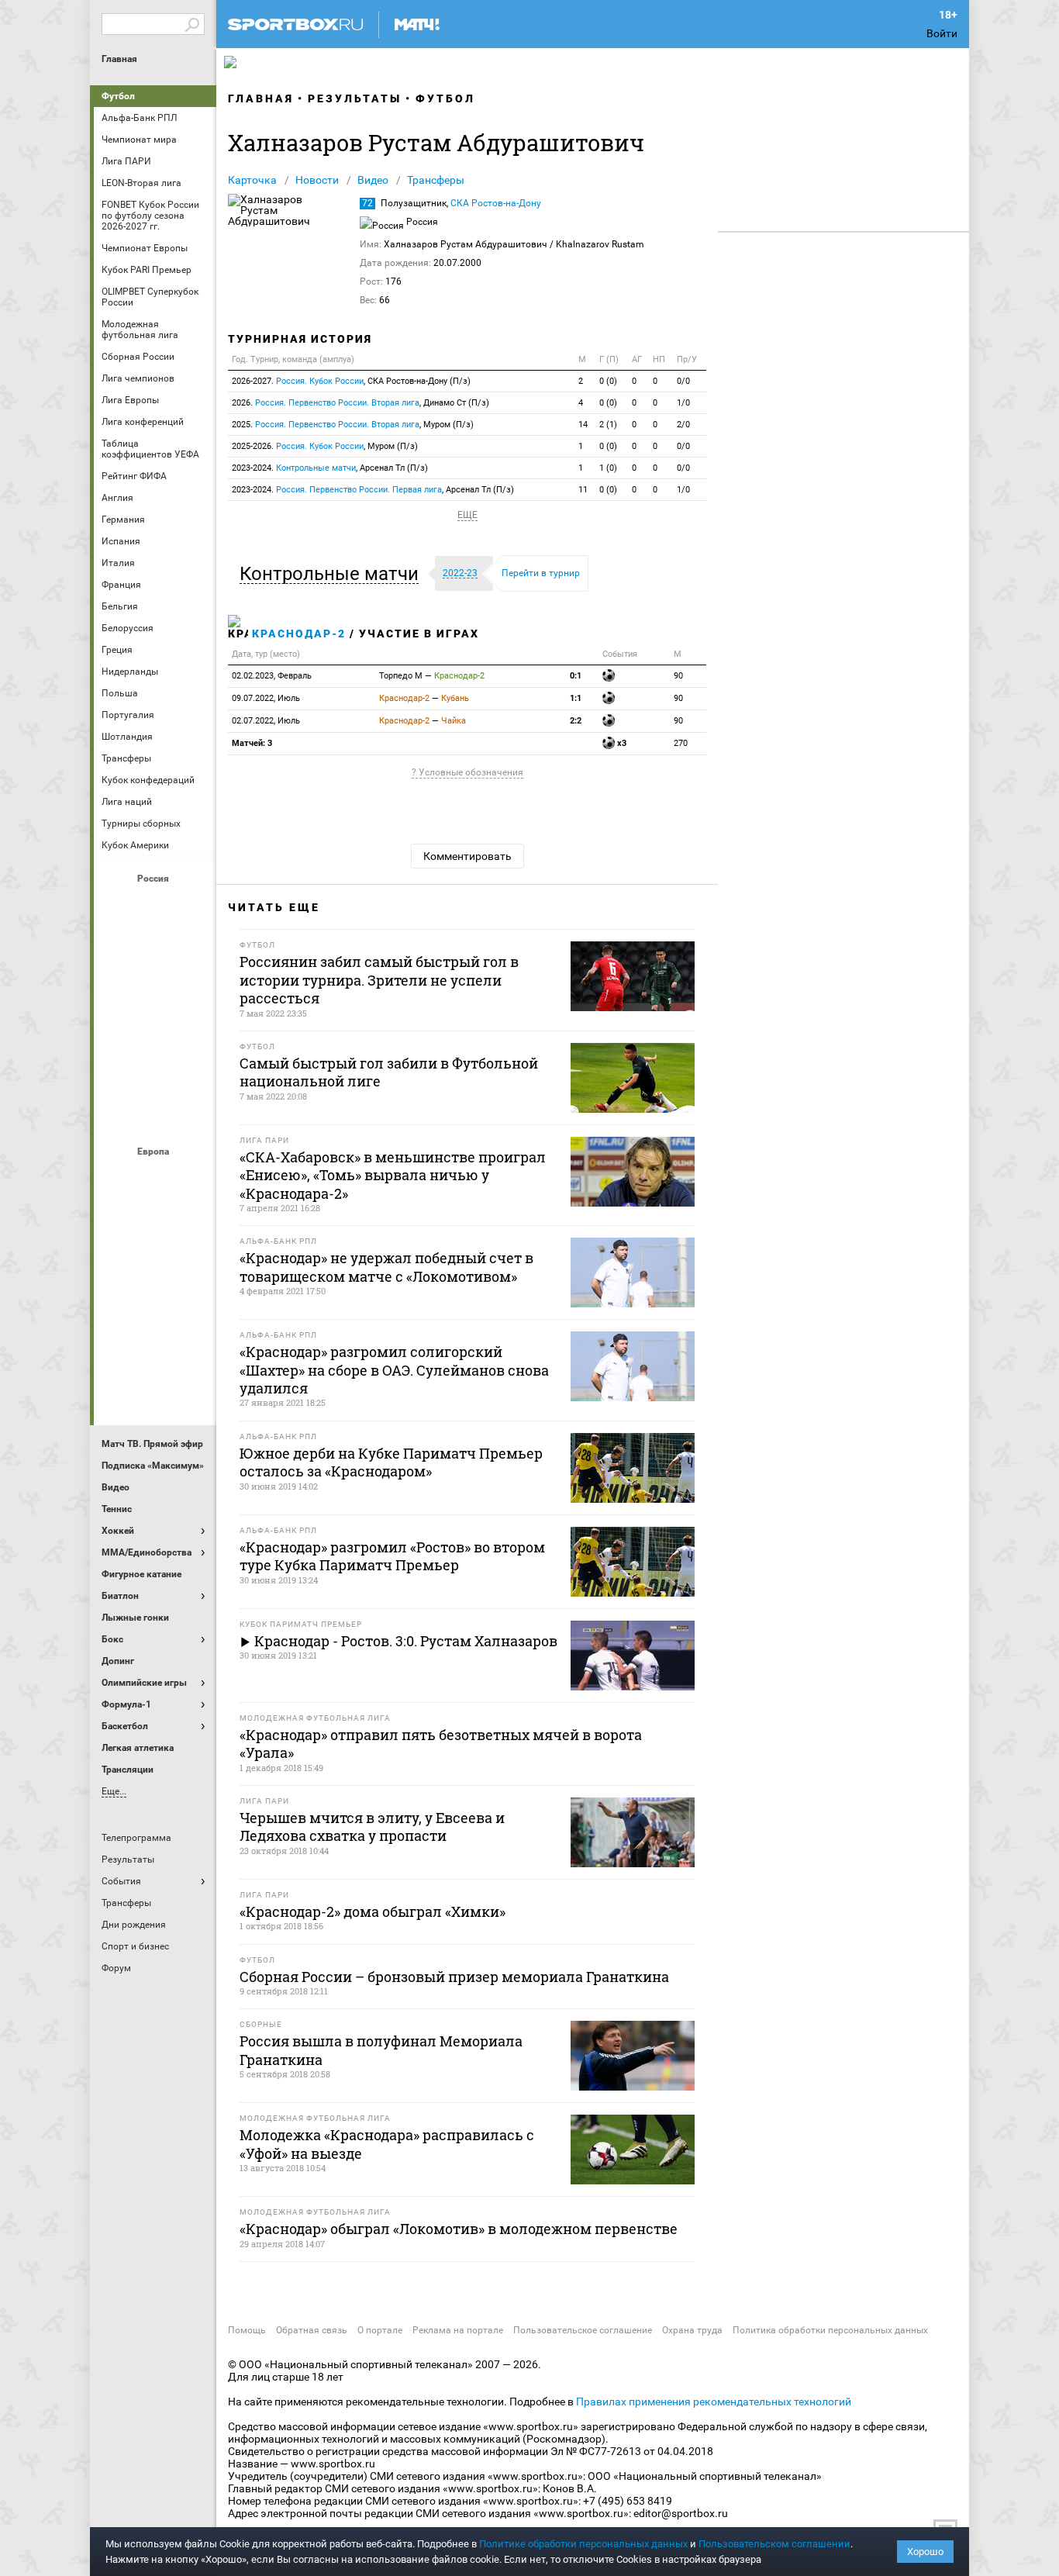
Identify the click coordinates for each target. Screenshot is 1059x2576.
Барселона (118, 1220)
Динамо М (155, 947)
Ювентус (155, 1387)
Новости (317, 180)
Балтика (192, 905)
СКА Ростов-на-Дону (496, 203)
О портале (380, 2330)
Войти (942, 33)
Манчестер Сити (155, 1262)
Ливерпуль (118, 1262)
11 (583, 490)
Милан (118, 1304)
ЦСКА (155, 1114)
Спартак (155, 1072)
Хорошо (925, 2552)
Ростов (155, 1031)
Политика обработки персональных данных (830, 2330)
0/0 (683, 381)
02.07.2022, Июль (266, 721)
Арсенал (118, 1178)
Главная (119, 59)
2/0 (683, 425)
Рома (155, 1345)
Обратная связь (312, 2330)
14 (583, 425)
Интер (192, 1220)
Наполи (155, 1304)
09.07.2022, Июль (266, 698)
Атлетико (155, 1178)
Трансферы (436, 180)
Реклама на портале (458, 2330)
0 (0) (608, 381)
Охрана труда (692, 2330)
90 (678, 676)
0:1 (576, 676)
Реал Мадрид (118, 1345)
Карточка (252, 180)
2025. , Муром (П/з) (353, 425)
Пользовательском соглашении (774, 2544)
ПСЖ (192, 1304)
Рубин (118, 1072)
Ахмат (155, 905)
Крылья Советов (155, 989)
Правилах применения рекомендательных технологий (714, 2402)
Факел (192, 1072)
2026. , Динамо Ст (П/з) (360, 403)
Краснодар (118, 989)
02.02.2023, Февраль (272, 676)
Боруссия (155, 1220)
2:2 (576, 721)
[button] (333, 574)
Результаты (355, 98)
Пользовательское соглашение (583, 2330)
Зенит (192, 947)
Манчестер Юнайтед (192, 1262)
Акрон (118, 905)
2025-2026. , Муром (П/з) (325, 446)
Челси (192, 1345)
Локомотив (192, 989)
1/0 (683, 403)
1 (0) (608, 468)
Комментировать (467, 856)
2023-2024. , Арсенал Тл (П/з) (330, 468)
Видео (373, 180)
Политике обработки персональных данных (583, 2544)
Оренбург (118, 1031)
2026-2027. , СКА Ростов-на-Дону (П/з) (351, 381)
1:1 (576, 698)
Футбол (118, 96)
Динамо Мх (118, 947)
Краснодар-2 (299, 634)
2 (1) (608, 425)
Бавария (192, 1178)
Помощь (247, 2330)
